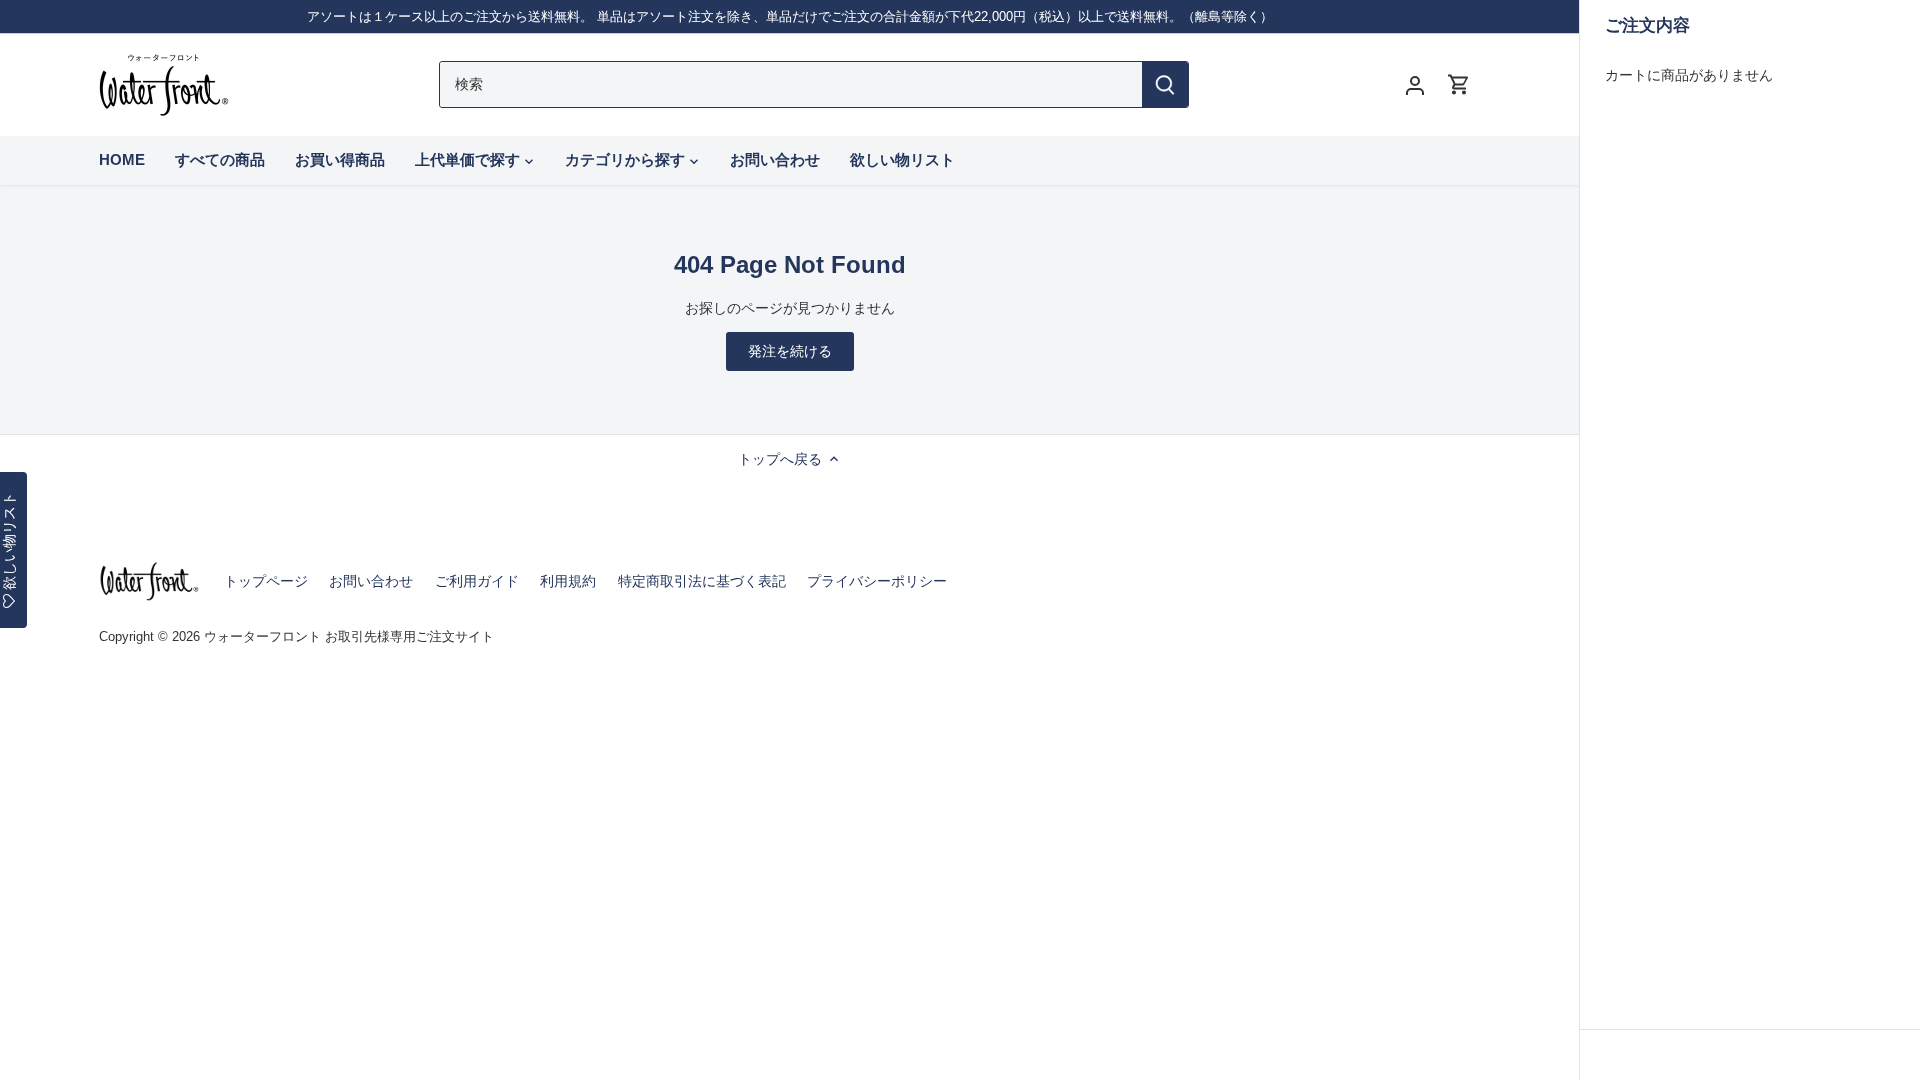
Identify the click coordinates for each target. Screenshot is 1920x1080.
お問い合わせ (371, 581)
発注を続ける (790, 351)
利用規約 (568, 581)
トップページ (266, 581)
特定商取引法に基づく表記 (702, 581)
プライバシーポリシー (877, 581)
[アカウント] (1415, 84)
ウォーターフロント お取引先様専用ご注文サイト (349, 637)
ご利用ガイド (477, 581)
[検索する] (1165, 84)
